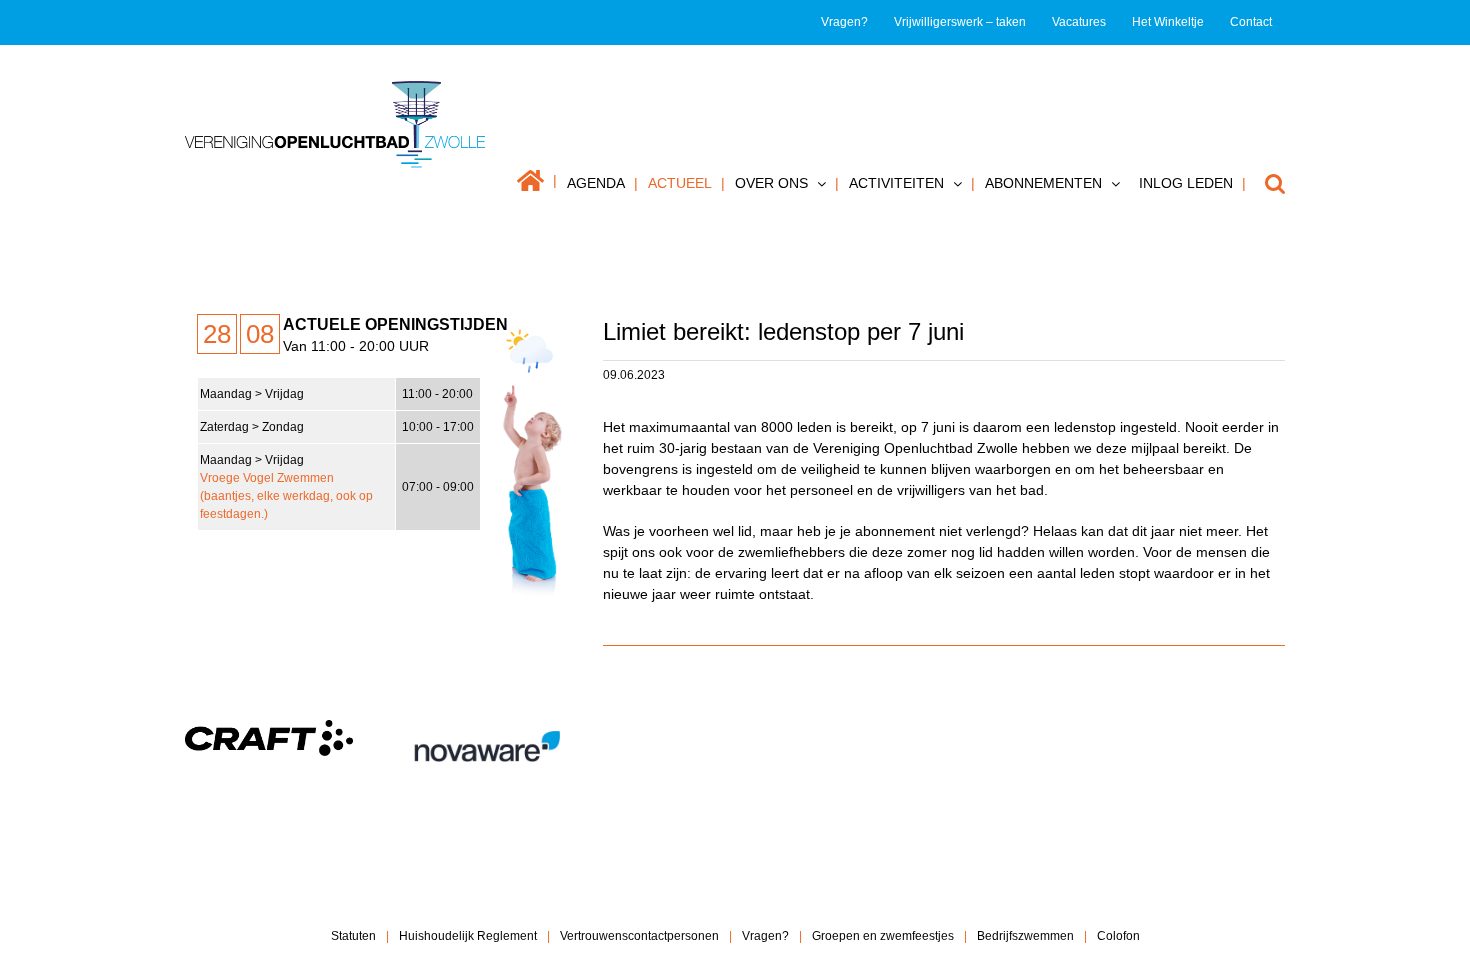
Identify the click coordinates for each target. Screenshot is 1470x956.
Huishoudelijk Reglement (468, 936)
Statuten (353, 936)
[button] (1265, 183)
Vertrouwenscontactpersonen (639, 936)
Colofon (1118, 936)
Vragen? (765, 936)
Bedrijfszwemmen (1025, 936)
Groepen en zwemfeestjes (883, 936)
